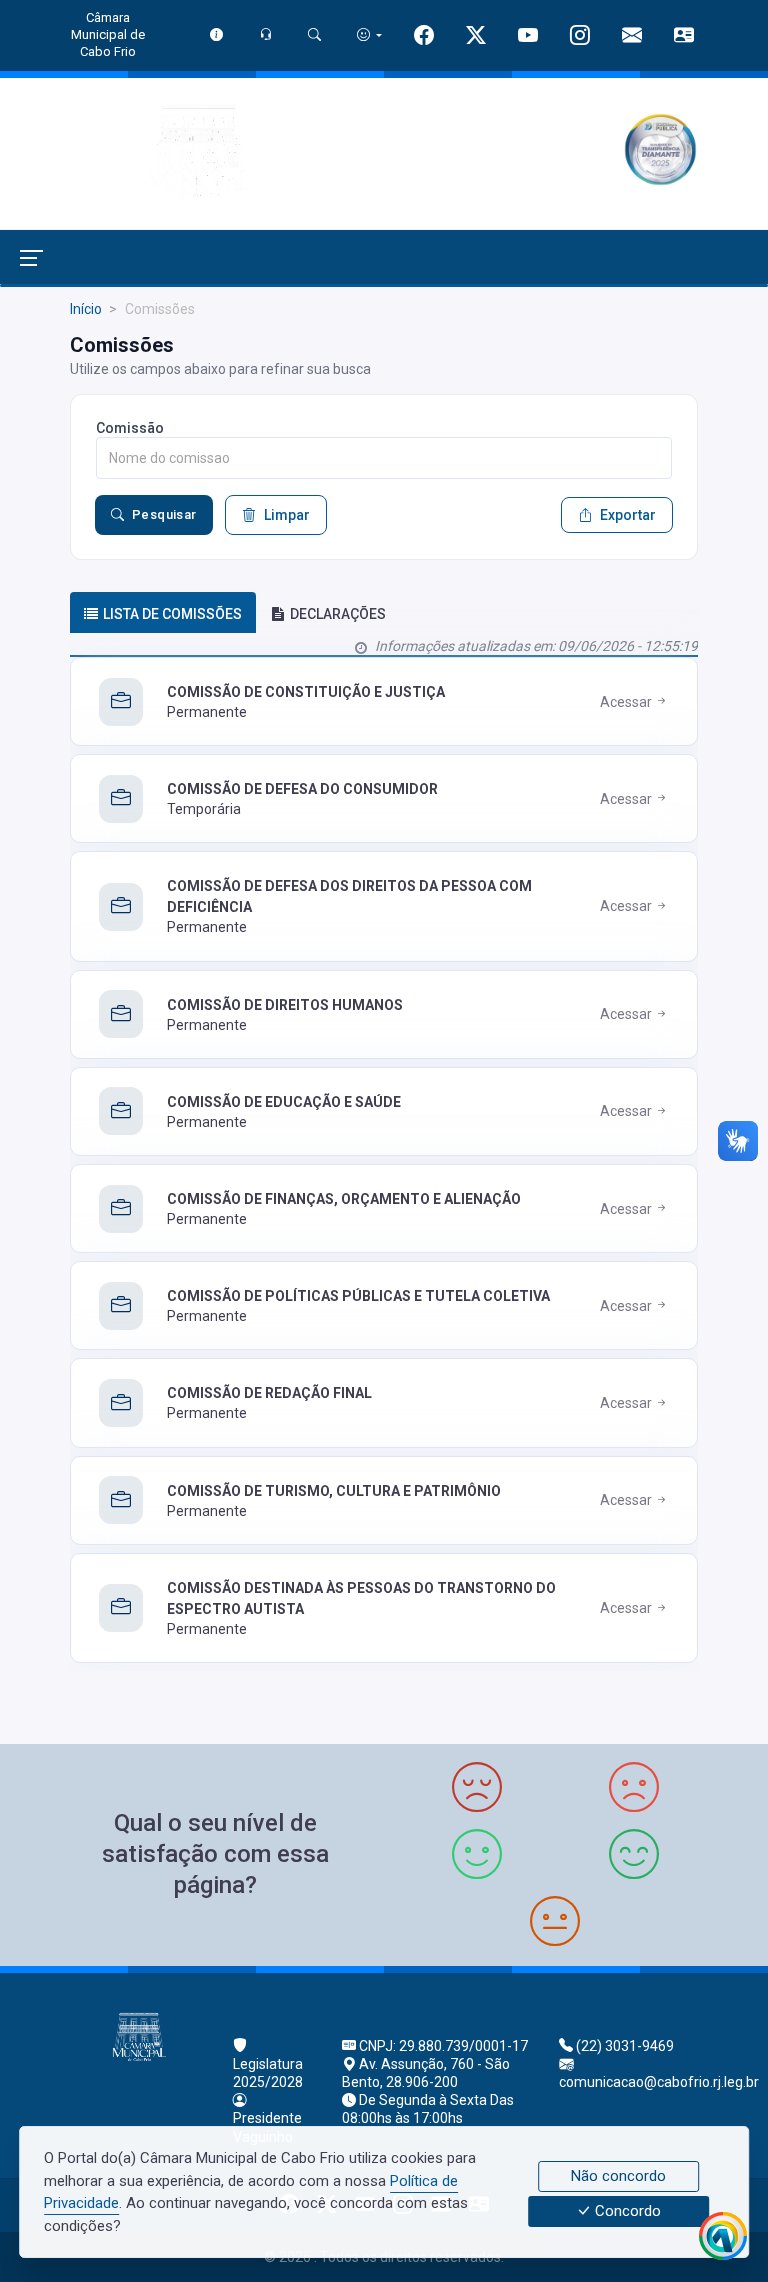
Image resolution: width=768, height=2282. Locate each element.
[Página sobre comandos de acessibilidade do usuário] (369, 34)
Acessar (627, 702)
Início (86, 309)
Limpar (287, 515)
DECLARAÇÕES (338, 614)
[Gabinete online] (684, 37)
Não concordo (618, 2176)
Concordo (626, 2212)
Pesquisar (164, 514)
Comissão (130, 428)
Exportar (628, 515)
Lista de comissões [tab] (172, 614)
